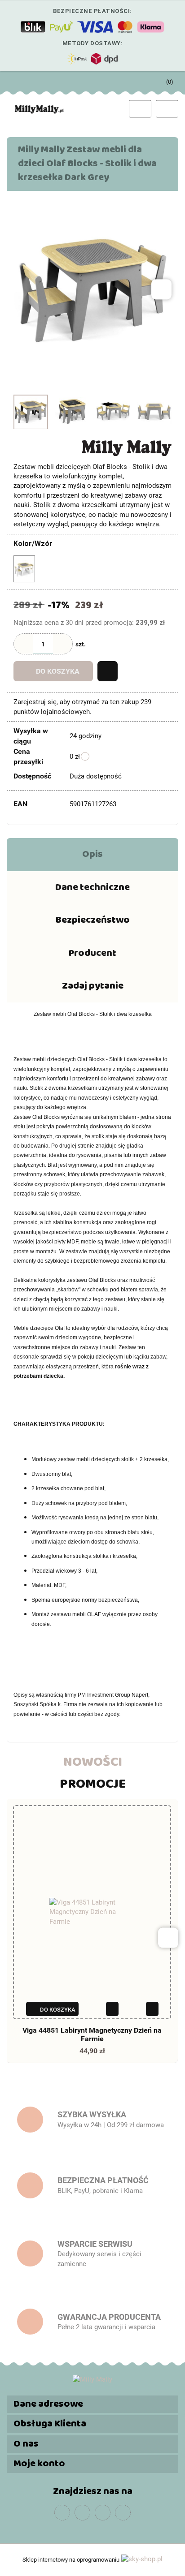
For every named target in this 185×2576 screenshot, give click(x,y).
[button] (92, 2404)
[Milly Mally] (127, 447)
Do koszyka (58, 671)
